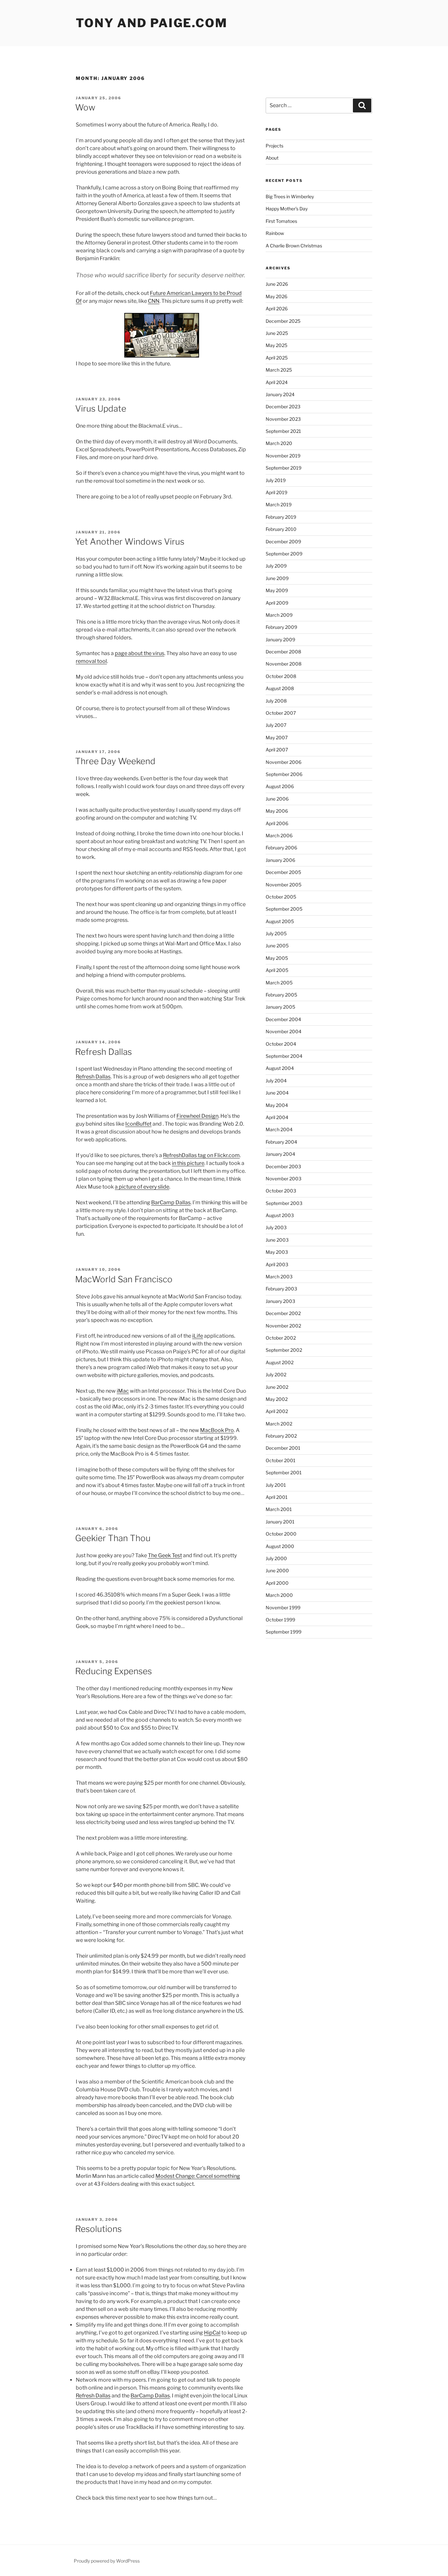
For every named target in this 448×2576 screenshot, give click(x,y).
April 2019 (276, 492)
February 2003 (281, 1289)
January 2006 (280, 860)
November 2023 (283, 419)
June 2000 (277, 1570)
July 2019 (276, 480)
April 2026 (277, 309)
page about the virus (140, 653)
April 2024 (277, 382)
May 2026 (276, 296)
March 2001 (279, 1509)
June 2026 (277, 284)
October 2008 (281, 676)
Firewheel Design (197, 1116)
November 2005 (284, 885)
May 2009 (277, 590)
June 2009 (277, 578)
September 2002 (284, 1350)
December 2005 (283, 872)
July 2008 (276, 701)
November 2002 (283, 1326)
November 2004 (284, 1031)
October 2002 (281, 1338)
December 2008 (283, 652)
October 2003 (281, 1191)
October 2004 (281, 1044)
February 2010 (281, 529)
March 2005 (279, 983)
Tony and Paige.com (152, 23)
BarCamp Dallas (171, 1202)
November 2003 (284, 1179)
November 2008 (284, 664)
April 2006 (277, 823)
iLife (198, 1336)
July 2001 (276, 1485)
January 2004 (280, 1154)
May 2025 (276, 345)
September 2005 (284, 909)
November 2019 (283, 456)
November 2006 (284, 762)
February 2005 (281, 995)
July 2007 (276, 725)
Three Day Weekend (115, 761)
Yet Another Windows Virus (130, 542)
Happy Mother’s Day (287, 209)
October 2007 (281, 713)
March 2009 (279, 615)
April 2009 (277, 603)
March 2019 (279, 504)
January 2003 (280, 1301)
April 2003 (277, 1264)
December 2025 (283, 321)
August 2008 (280, 688)
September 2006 (284, 774)
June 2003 (277, 1240)
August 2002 (280, 1362)
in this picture (188, 1163)
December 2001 (283, 1448)
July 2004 (276, 1081)
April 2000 (277, 1583)
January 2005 (280, 1007)
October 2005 (281, 897)
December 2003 (283, 1166)
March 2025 (279, 370)
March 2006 (279, 835)
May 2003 (277, 1252)
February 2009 (281, 627)
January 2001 (280, 1522)
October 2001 (281, 1460)
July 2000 (276, 1558)
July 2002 (276, 1375)
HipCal (212, 2333)
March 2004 (279, 1129)
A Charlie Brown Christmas (294, 246)
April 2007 (277, 750)
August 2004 (280, 1068)
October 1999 (280, 1620)
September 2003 (284, 1203)
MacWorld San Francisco (124, 1279)
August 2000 (280, 1546)
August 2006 (280, 786)
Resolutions (98, 2229)
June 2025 (277, 333)
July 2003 (276, 1227)
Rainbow (275, 233)
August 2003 (280, 1215)
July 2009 (276, 566)
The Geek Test (165, 1555)
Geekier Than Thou (113, 1538)
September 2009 (284, 554)
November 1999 (283, 1608)
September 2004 (284, 1056)
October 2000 (281, 1534)
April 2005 (277, 970)
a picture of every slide (142, 1187)
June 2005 (277, 946)
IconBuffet (138, 1124)
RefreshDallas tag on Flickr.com (201, 1155)
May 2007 (277, 737)
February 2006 (281, 848)
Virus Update (101, 408)
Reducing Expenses (113, 1671)
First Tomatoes (281, 221)
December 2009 (283, 542)
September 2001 (284, 1472)
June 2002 (277, 1387)
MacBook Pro (217, 1430)
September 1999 (284, 1632)
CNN (154, 301)
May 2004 (277, 1105)
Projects (275, 146)
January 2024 (280, 394)
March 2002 (279, 1424)
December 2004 (283, 1019)
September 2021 (283, 431)
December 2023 (283, 407)
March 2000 (279, 1595)
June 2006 (277, 799)
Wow (85, 107)
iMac (123, 1391)
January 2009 (280, 639)
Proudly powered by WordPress (107, 2561)
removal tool (91, 661)
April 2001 (277, 1497)
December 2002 (283, 1313)
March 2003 (279, 1277)
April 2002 (277, 1411)
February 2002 (281, 1436)
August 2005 (280, 921)
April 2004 (277, 1117)
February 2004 (281, 1142)
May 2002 (277, 1399)
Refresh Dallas (103, 1052)
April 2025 (277, 358)
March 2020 (279, 443)
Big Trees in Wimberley (290, 196)
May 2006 (277, 811)
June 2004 (277, 1093)
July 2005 (276, 933)
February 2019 (281, 517)
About (272, 158)
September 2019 (284, 468)
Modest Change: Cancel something (198, 2176)
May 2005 (277, 958)
